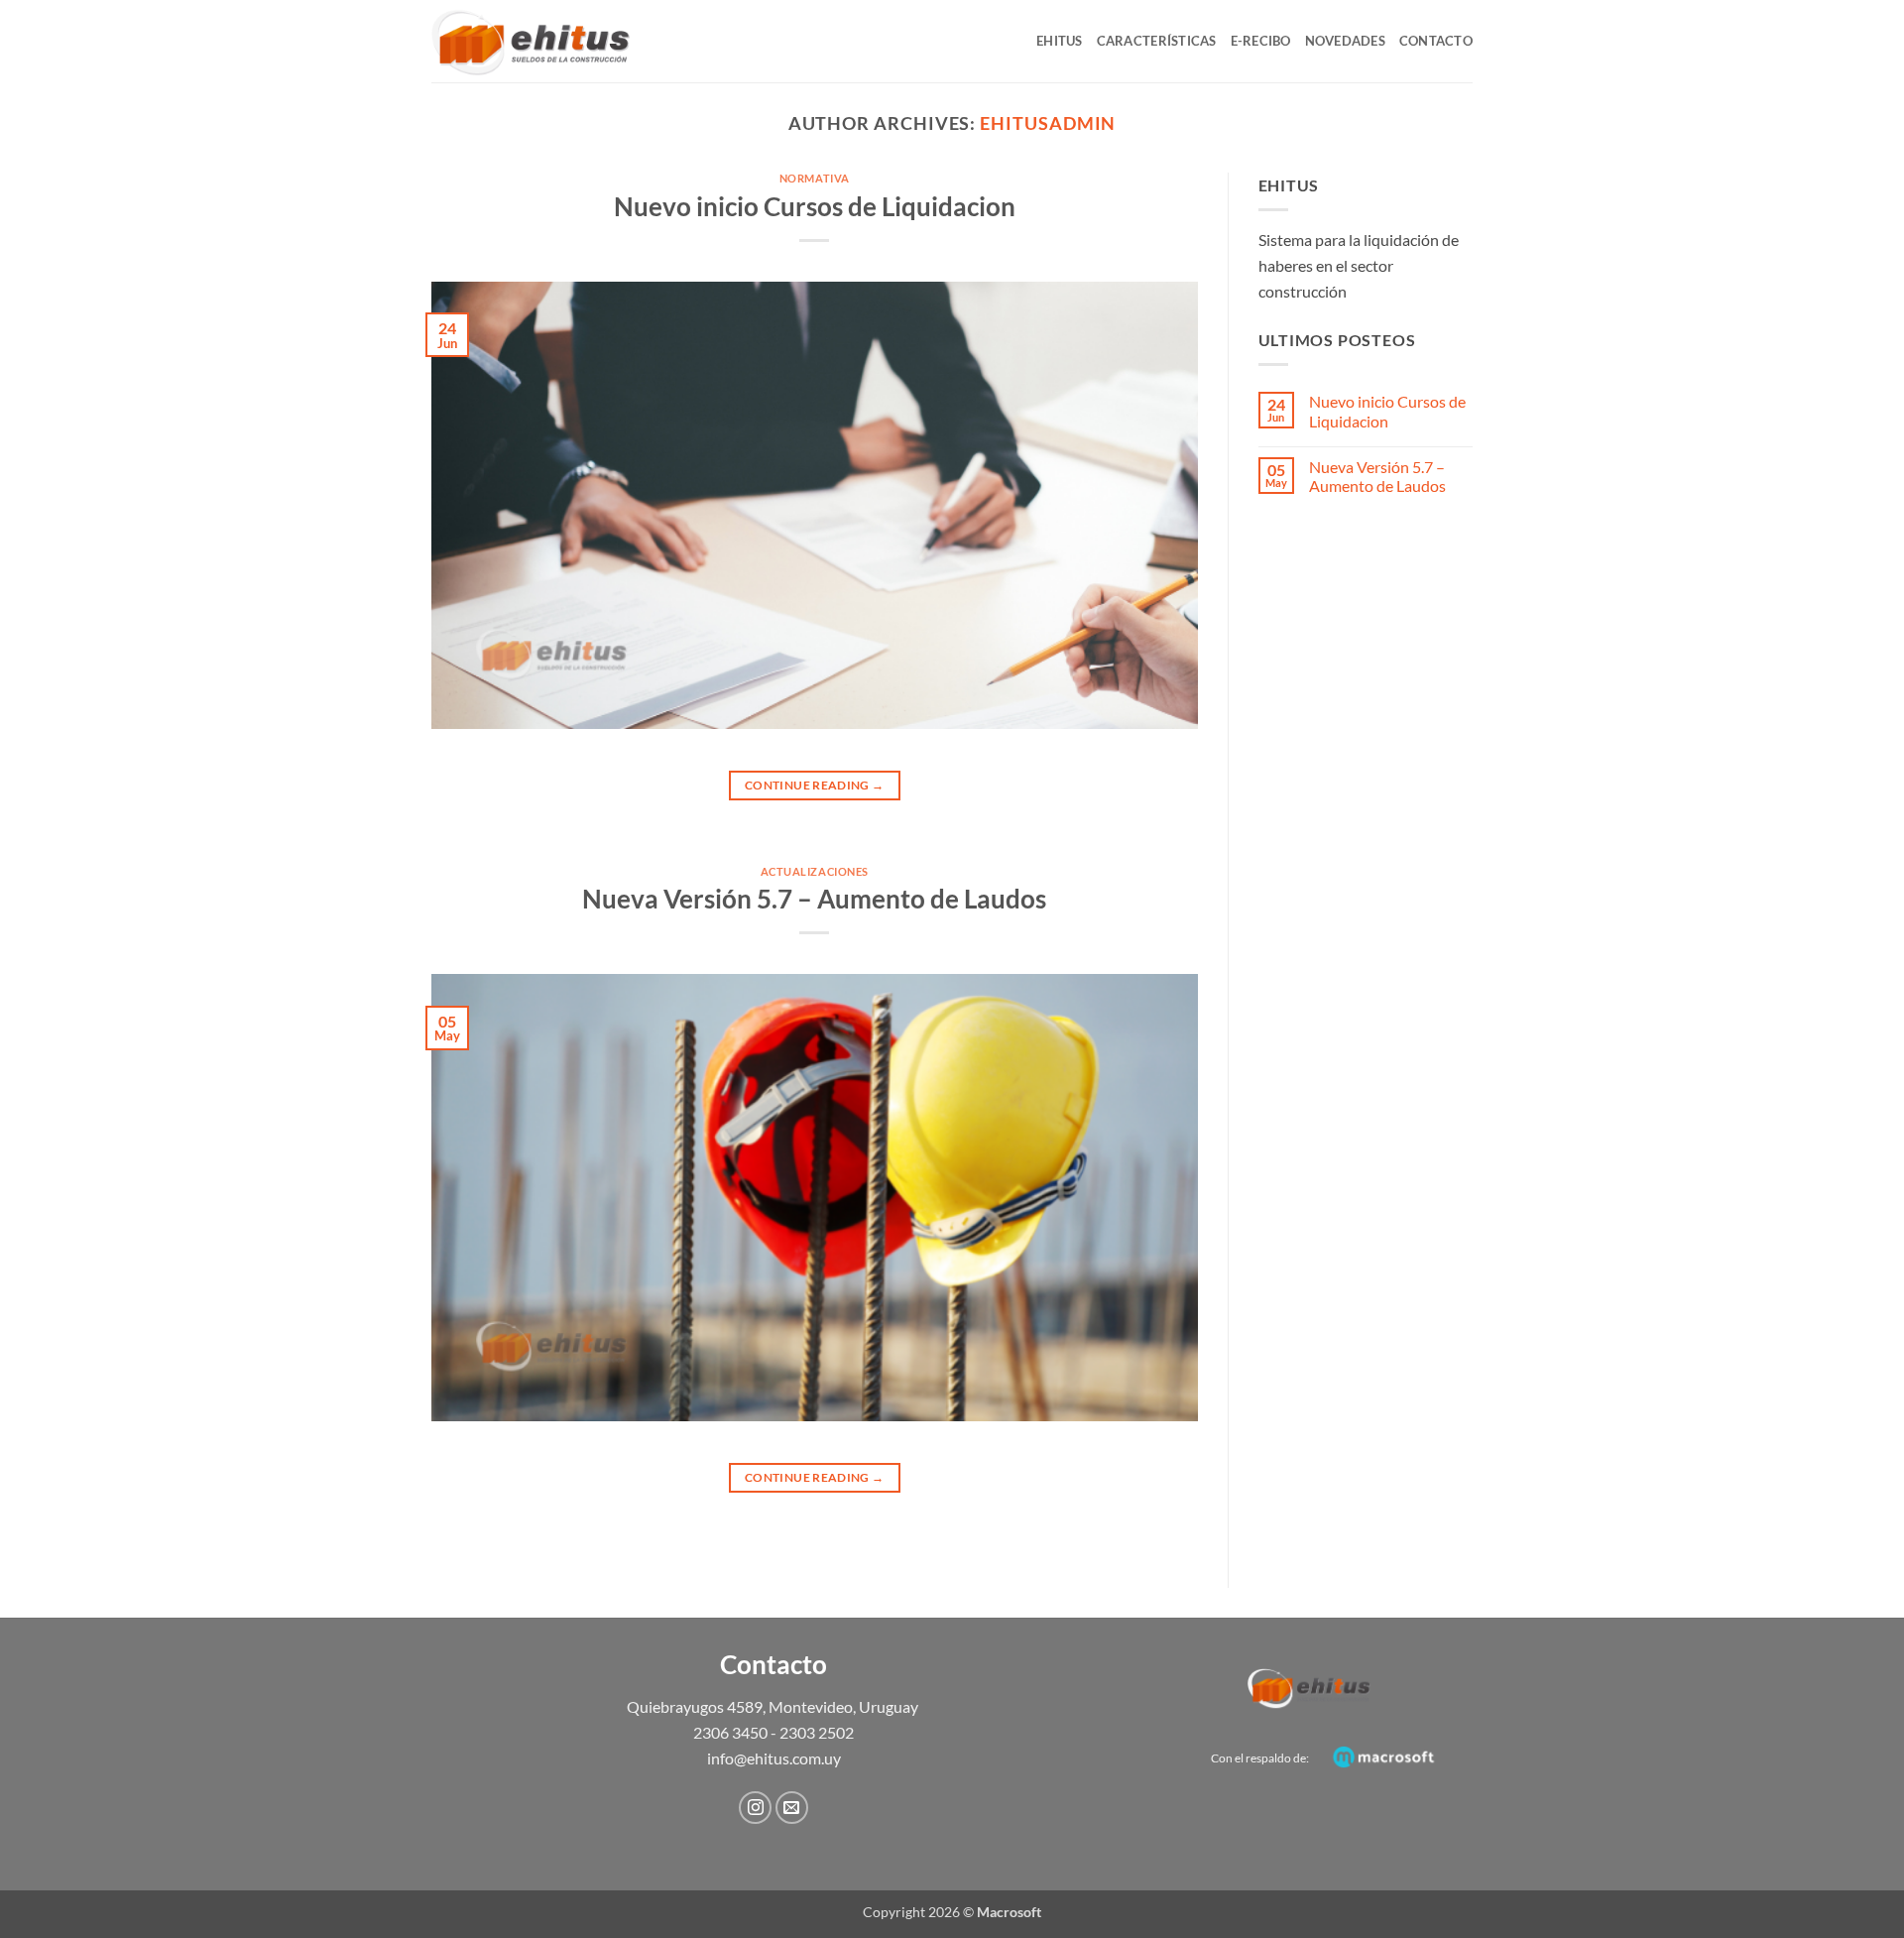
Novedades (1345, 41)
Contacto (1436, 41)
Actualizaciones (815, 871)
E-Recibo (1261, 41)
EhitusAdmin (1048, 123)
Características (1157, 41)
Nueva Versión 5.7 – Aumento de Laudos (814, 899)
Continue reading (815, 785)
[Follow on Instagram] (755, 1808)
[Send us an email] (792, 1808)
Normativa (815, 178)
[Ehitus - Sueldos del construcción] (531, 41)
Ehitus (1060, 41)
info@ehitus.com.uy (774, 1758)
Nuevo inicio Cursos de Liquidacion (815, 206)
